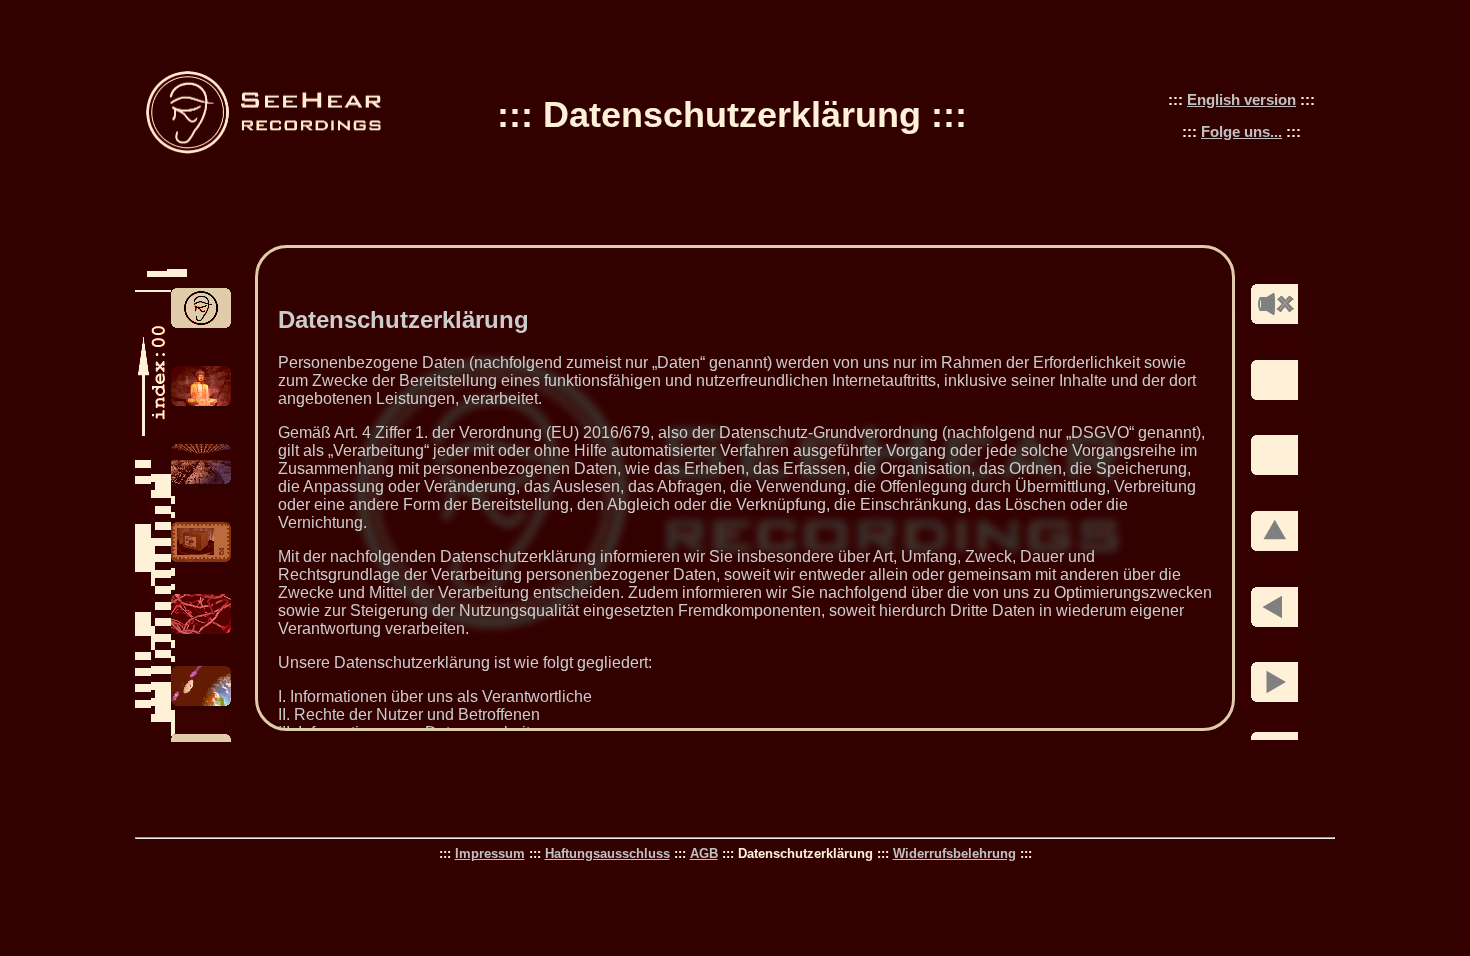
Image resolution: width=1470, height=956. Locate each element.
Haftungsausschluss (607, 853)
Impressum (490, 853)
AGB (704, 853)
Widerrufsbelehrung (954, 853)
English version (1241, 99)
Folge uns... (1241, 131)
